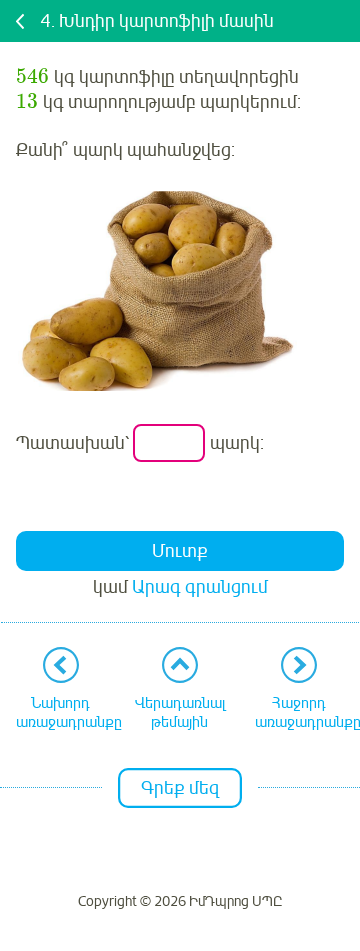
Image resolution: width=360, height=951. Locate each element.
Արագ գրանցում (200, 587)
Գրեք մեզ (180, 788)
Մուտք (180, 551)
